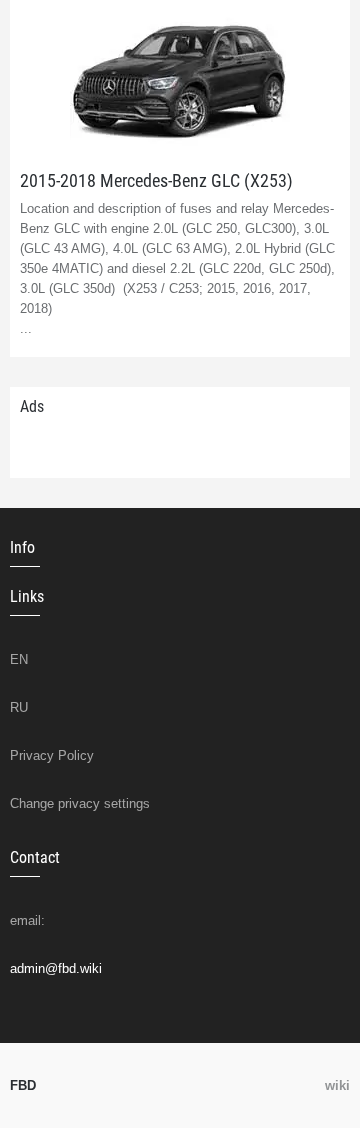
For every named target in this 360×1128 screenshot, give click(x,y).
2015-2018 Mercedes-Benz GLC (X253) (156, 180)
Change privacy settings (80, 803)
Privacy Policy (52, 755)
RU (19, 707)
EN (19, 659)
